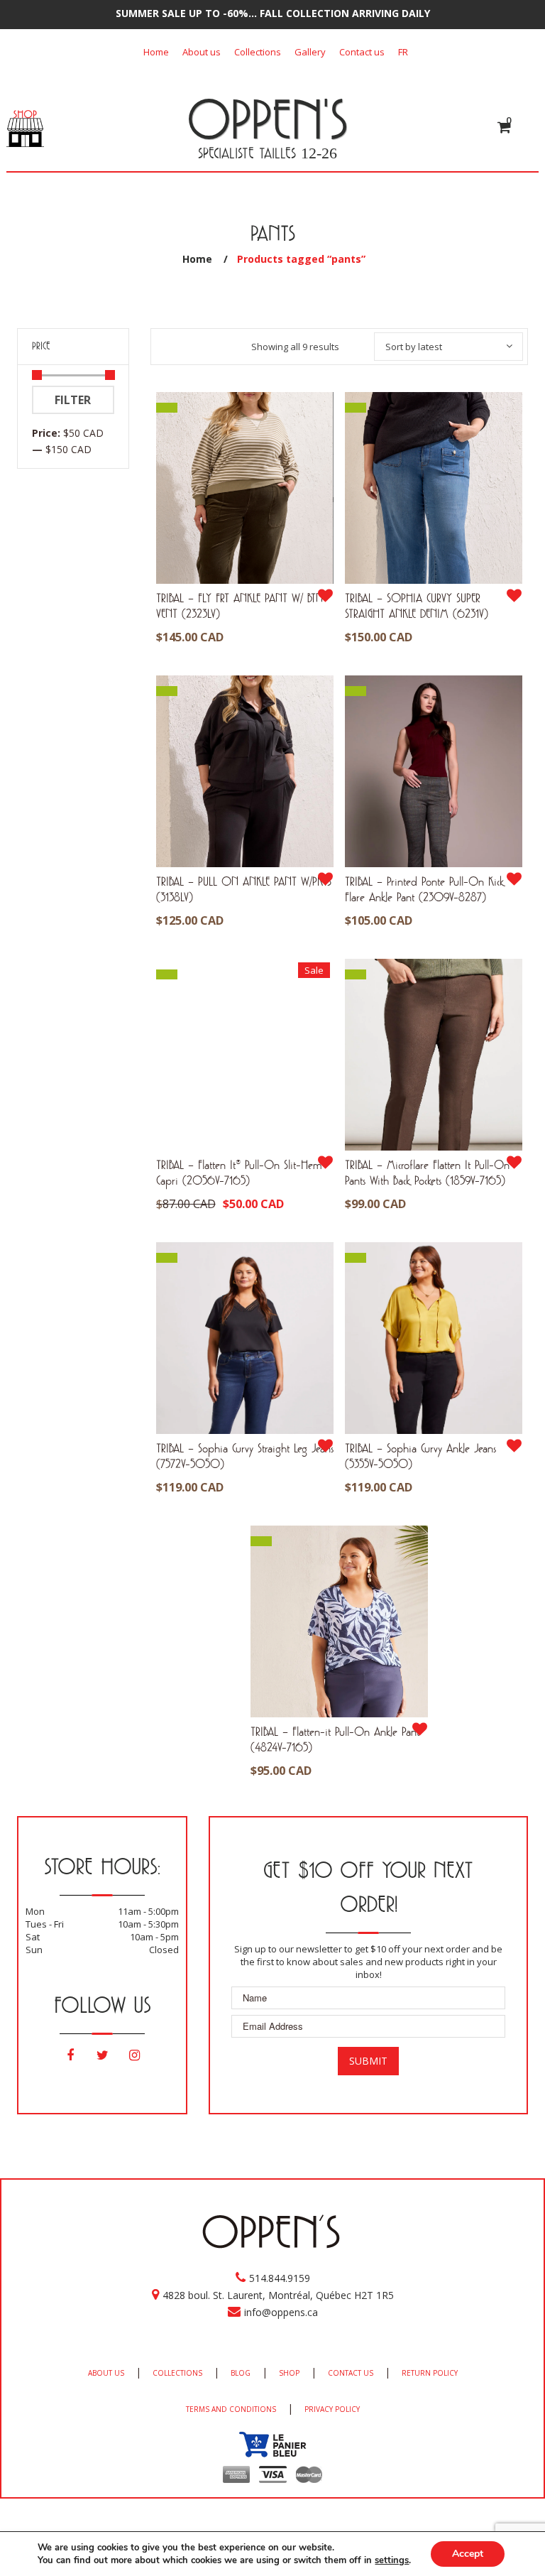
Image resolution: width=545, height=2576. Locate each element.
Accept (468, 2554)
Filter (73, 400)
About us (202, 52)
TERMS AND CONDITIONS (231, 2409)
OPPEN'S (267, 119)
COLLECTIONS (177, 2373)
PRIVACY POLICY (332, 2409)
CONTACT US (351, 2373)
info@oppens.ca (281, 2312)
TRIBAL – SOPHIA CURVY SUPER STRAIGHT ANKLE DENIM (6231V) (417, 605)
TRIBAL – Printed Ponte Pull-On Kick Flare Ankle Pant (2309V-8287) (424, 889)
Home (156, 52)
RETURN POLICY (430, 2373)
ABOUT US (106, 2373)
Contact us (362, 52)
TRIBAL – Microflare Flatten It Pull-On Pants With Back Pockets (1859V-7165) (427, 1172)
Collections (258, 52)
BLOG (241, 2373)
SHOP (289, 2373)
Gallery (310, 52)
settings (392, 2560)
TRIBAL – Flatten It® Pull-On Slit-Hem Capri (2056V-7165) (239, 1172)
